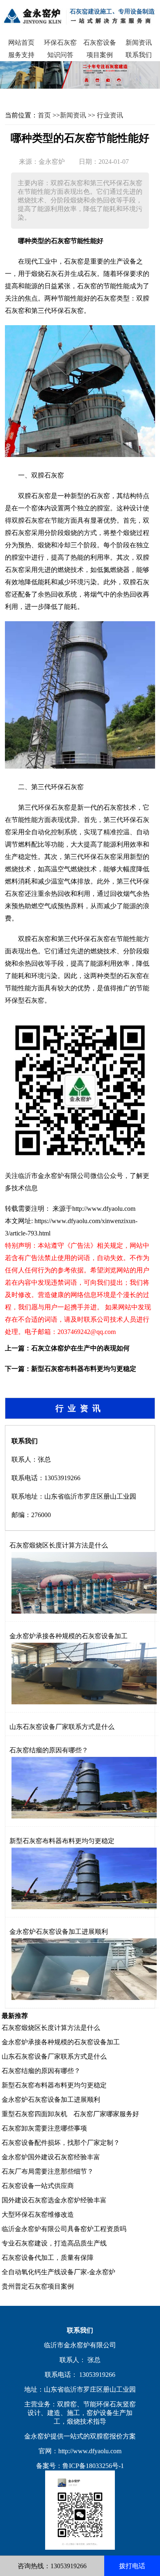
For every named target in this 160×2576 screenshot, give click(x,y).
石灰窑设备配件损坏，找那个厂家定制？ (61, 2143)
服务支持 (21, 55)
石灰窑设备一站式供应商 (38, 2186)
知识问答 (60, 55)
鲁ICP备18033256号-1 (93, 2466)
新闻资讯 (139, 42)
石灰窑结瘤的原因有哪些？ (49, 1750)
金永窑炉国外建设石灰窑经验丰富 (51, 2157)
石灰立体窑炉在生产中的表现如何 (80, 1348)
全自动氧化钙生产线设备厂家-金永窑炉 (58, 2272)
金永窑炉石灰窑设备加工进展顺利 (59, 1932)
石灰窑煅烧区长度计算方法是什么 (59, 1545)
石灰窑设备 (100, 42)
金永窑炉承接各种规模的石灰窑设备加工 (69, 1636)
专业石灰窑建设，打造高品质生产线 (54, 2243)
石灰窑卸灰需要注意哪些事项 (44, 2128)
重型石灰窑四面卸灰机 (34, 2114)
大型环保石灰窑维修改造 (38, 2214)
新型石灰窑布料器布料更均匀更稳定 (84, 1369)
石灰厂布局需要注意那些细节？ (48, 2171)
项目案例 (100, 55)
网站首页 (21, 42)
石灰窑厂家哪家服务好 (106, 2114)
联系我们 (139, 55)
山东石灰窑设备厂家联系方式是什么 (62, 1727)
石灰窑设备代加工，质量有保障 (48, 2258)
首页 (44, 115)
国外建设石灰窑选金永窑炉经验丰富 (54, 2200)
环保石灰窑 (60, 42)
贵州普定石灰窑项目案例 (38, 2286)
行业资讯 (110, 115)
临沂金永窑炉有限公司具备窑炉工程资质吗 (64, 2229)
